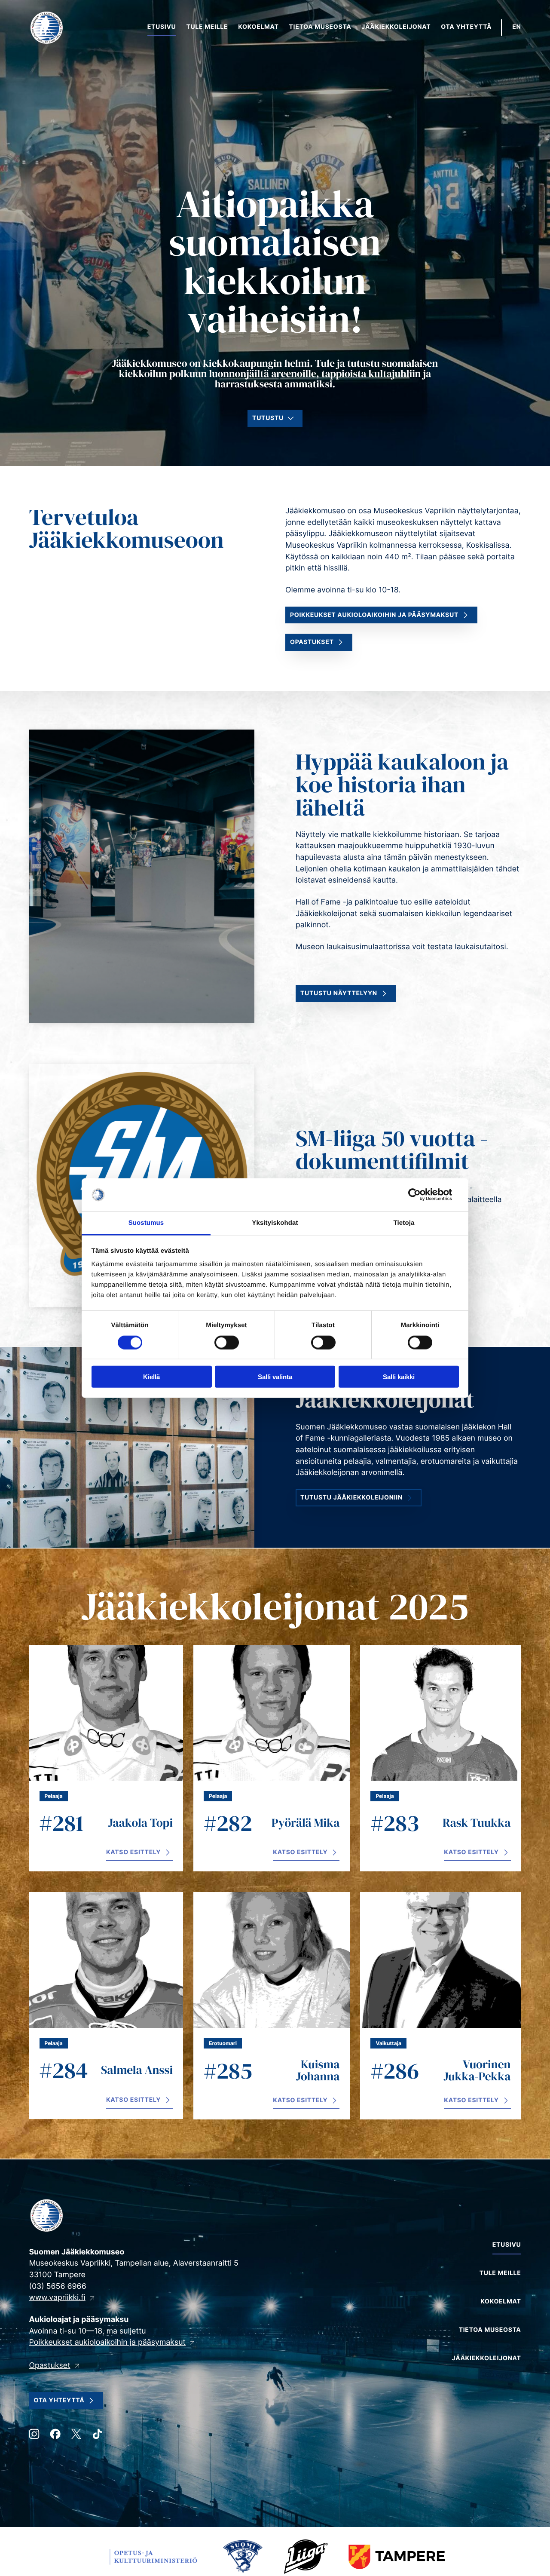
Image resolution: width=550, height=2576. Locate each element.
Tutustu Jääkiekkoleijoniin (351, 1498)
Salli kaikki (399, 1377)
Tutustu (268, 418)
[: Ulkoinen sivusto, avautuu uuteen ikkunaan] (421, 1195)
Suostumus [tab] (146, 1223)
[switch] (227, 1342)
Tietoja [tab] (404, 1223)
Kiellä (151, 1377)
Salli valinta (275, 1377)
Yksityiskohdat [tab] (275, 1223)
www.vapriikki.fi (57, 2298)
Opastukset (312, 642)
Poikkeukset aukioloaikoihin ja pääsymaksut (374, 615)
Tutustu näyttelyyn (339, 993)
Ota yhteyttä (59, 2400)
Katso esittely (133, 1852)
